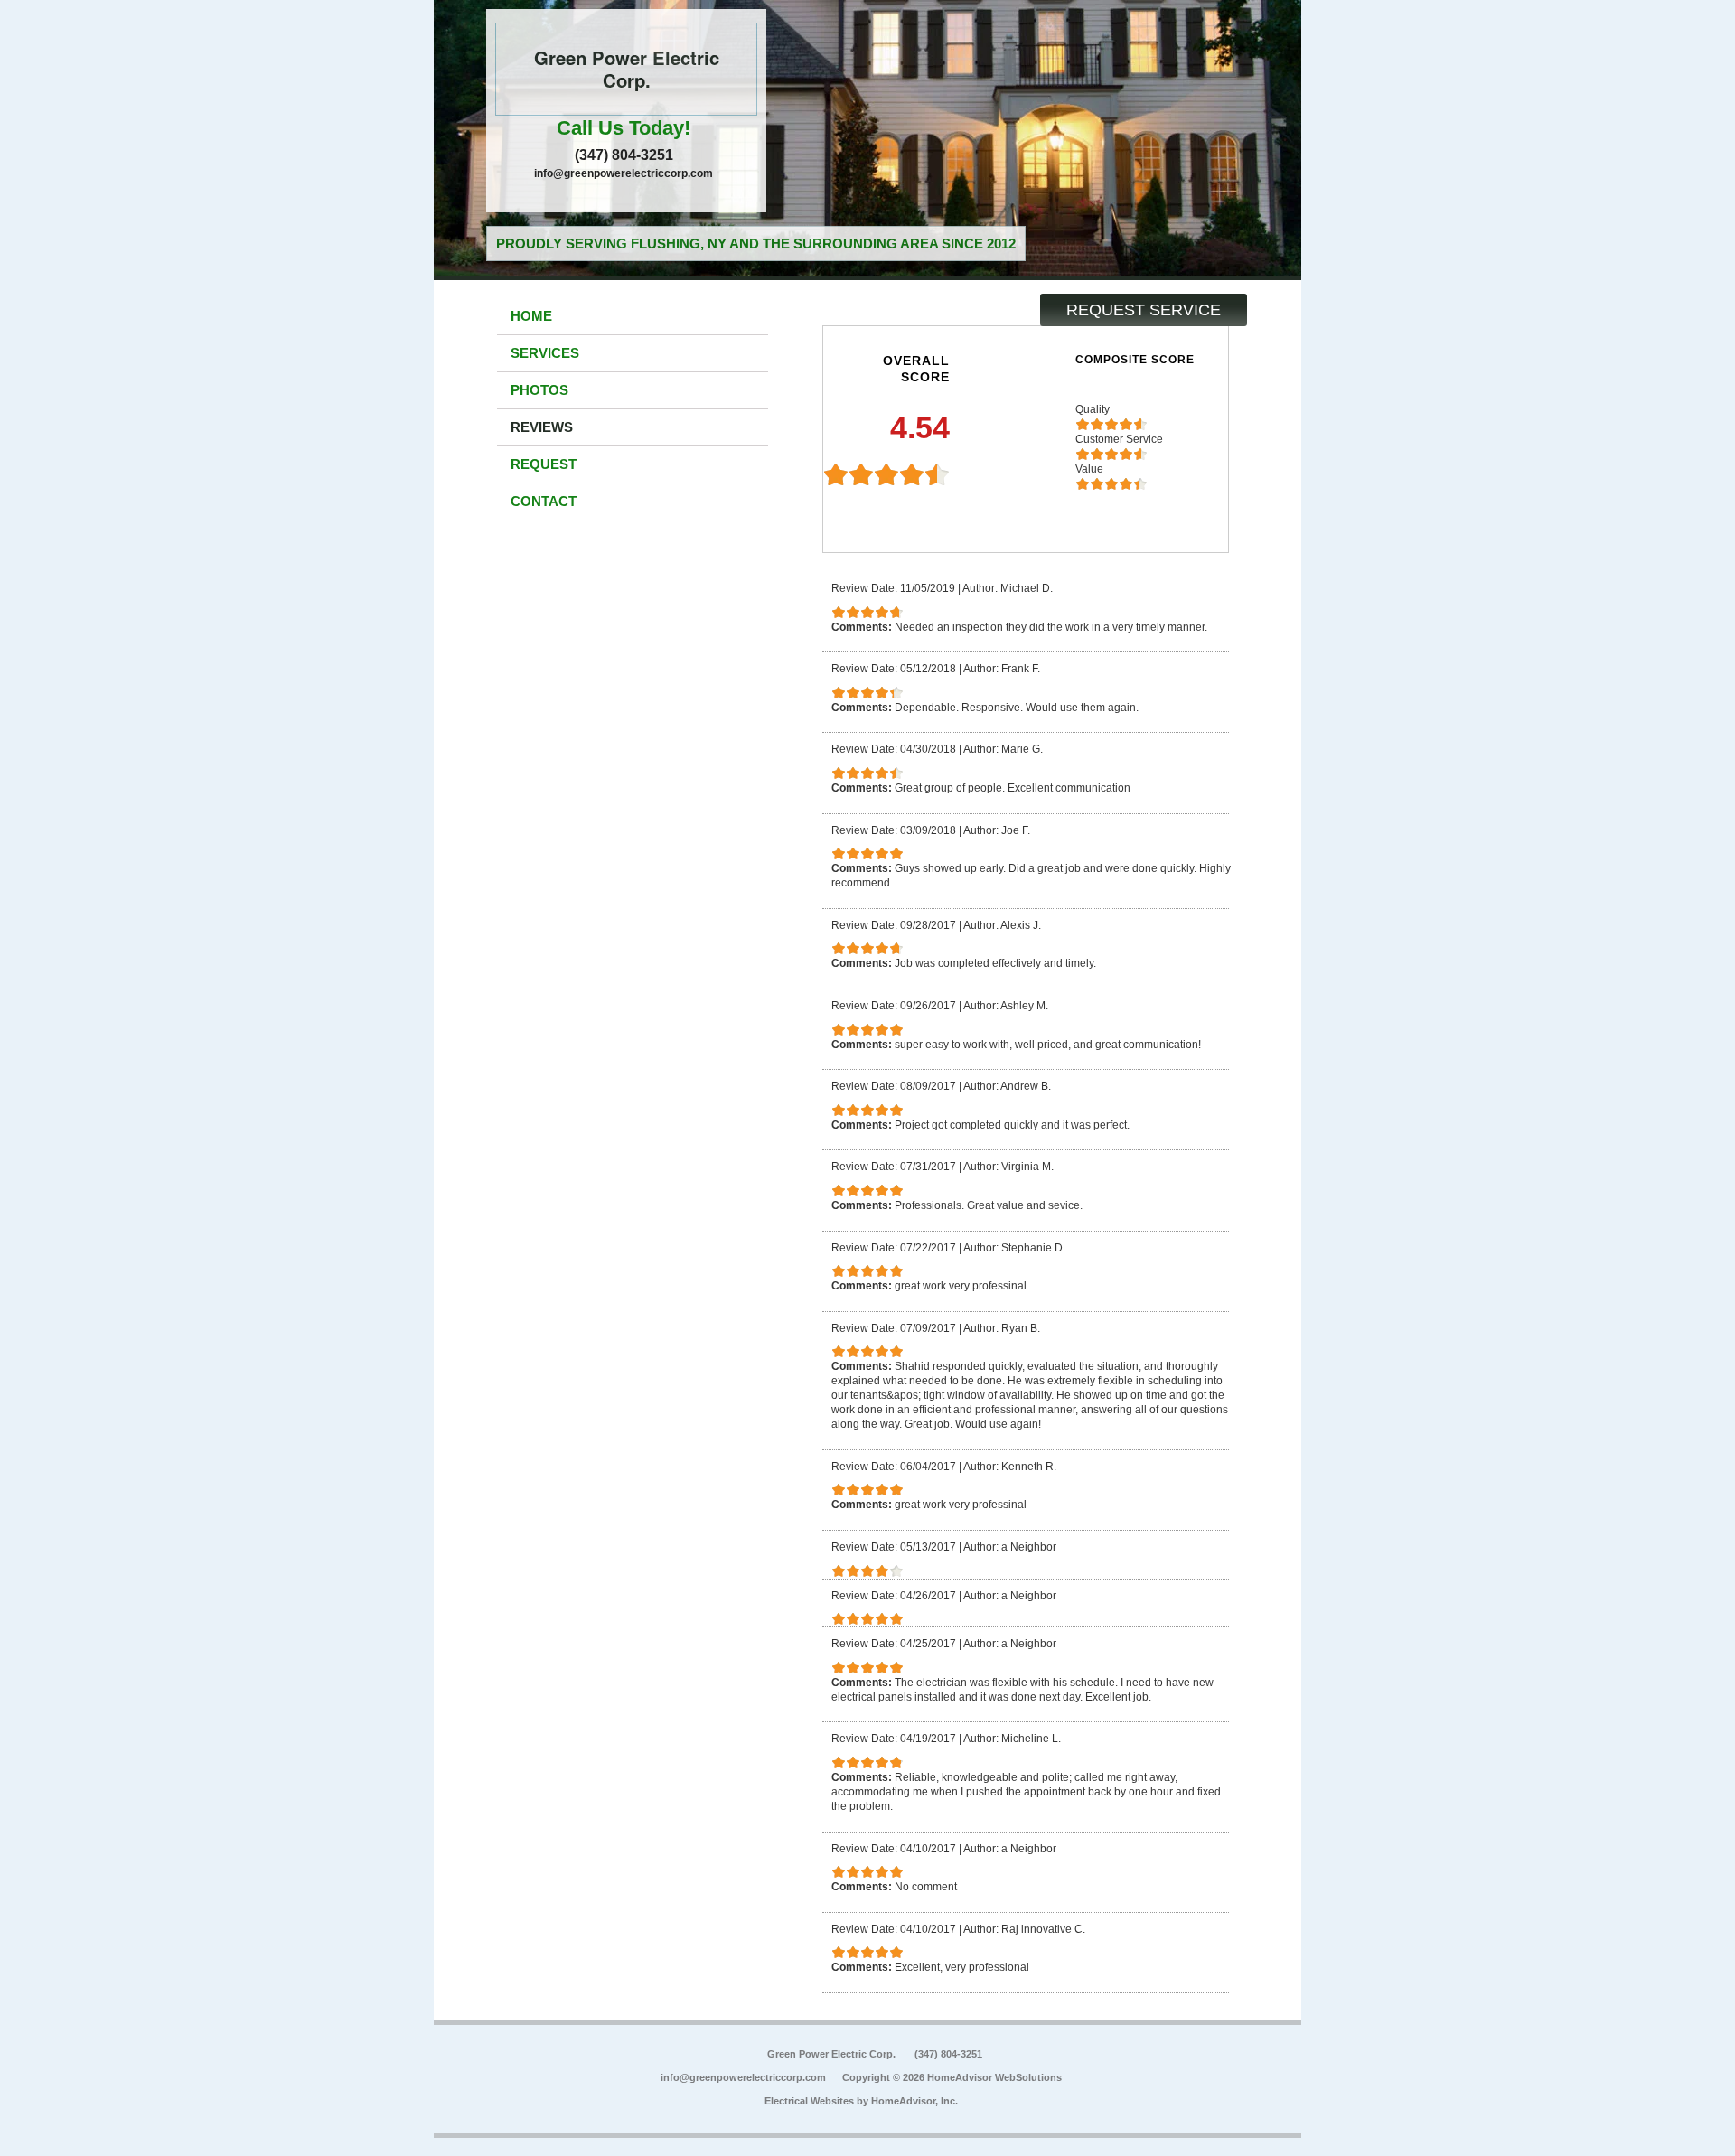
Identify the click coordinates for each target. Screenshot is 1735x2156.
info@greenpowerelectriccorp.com (624, 173)
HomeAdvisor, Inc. (914, 2101)
